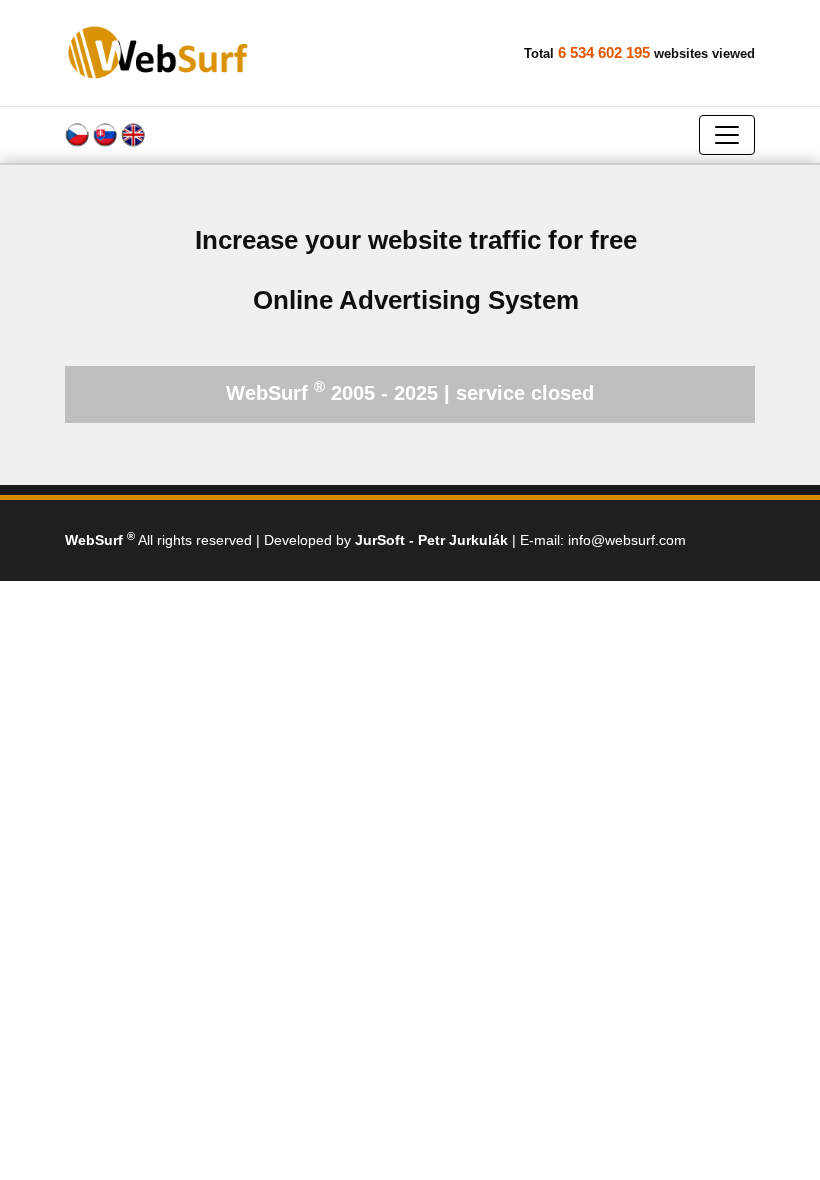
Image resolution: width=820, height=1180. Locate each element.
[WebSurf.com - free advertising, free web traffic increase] (159, 52)
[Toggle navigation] (727, 135)
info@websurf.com (627, 540)
